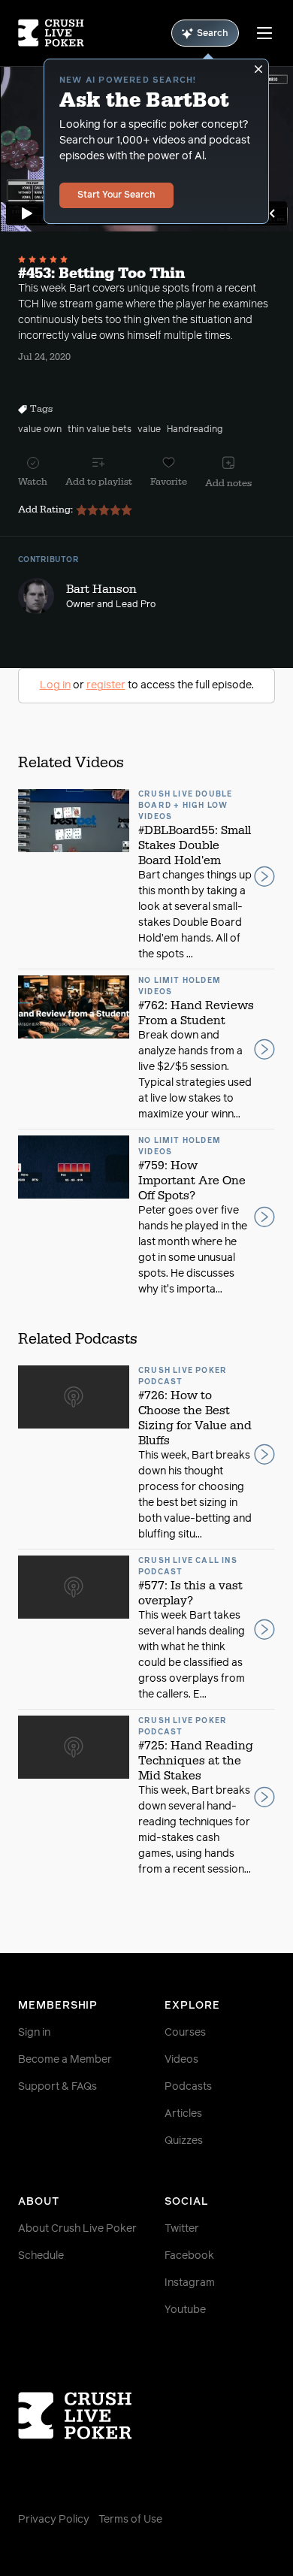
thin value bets (100, 430)
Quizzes (184, 2141)
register (106, 685)
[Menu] (264, 33)
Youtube (185, 2310)
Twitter (182, 2229)
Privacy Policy (54, 2520)
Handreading (195, 430)
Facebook (189, 2256)
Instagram (190, 2283)
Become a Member (65, 2060)
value (149, 430)
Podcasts (188, 2087)
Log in (55, 685)
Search (213, 34)
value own (40, 430)
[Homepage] (51, 33)
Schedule (41, 2256)
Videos (181, 2060)
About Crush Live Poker (77, 2229)
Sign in (34, 2033)
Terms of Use (130, 2520)
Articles (183, 2114)
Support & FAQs (57, 2087)
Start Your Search (116, 195)
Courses (185, 2033)
